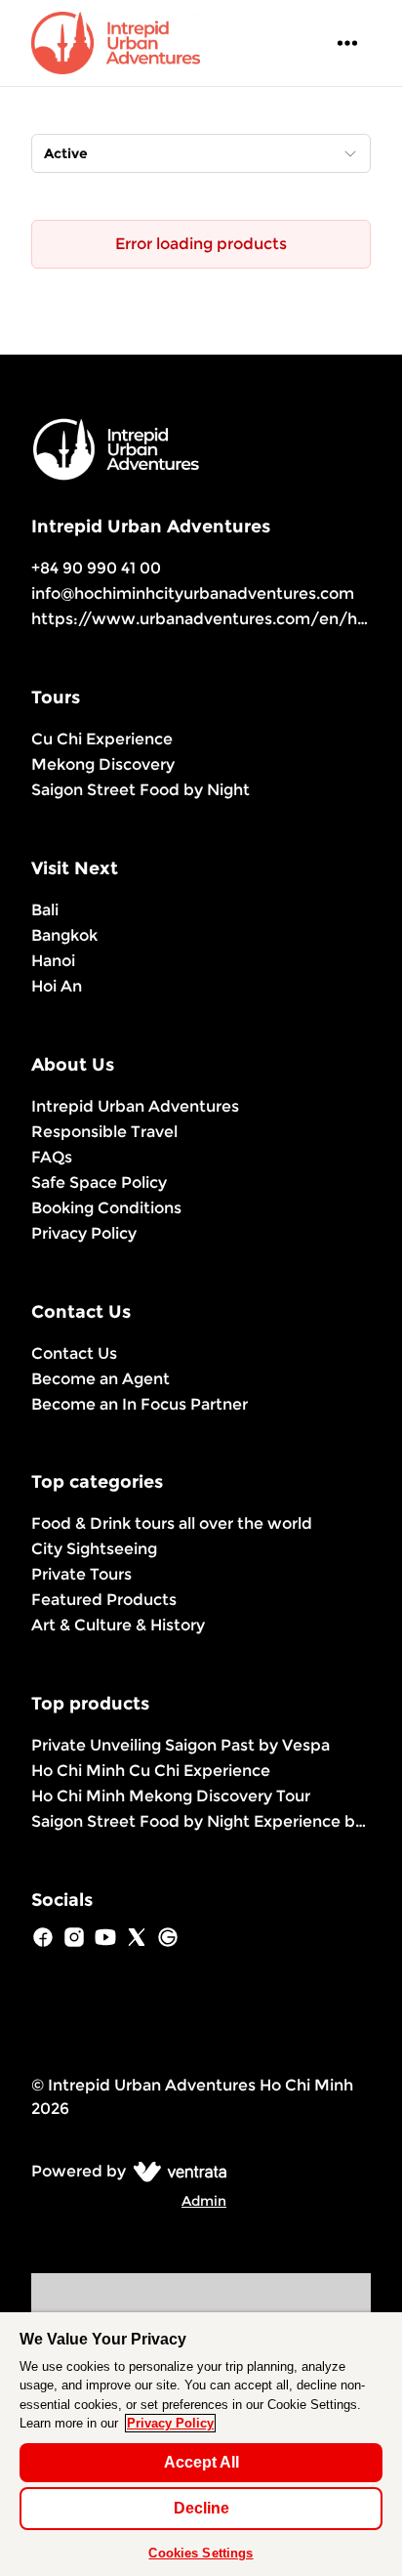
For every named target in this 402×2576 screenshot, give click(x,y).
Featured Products (104, 1600)
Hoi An (57, 986)
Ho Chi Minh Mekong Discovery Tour (171, 1796)
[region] (201, 2444)
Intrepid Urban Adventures (135, 1106)
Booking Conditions (106, 1208)
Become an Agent (100, 1379)
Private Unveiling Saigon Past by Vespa (181, 1745)
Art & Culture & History (118, 1625)
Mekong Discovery (103, 764)
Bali (45, 910)
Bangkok (64, 935)
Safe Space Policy (99, 1182)
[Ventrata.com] (176, 2171)
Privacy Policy (84, 1233)
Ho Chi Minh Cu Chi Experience (151, 1771)
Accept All (201, 2462)
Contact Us (74, 1353)
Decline (201, 2508)
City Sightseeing (94, 1549)
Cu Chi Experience (102, 739)
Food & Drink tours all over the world (172, 1523)
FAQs (52, 1157)
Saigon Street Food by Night (141, 790)
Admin (204, 2201)
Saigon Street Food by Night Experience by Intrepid (201, 1821)
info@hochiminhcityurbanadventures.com (193, 593)
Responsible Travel (104, 1132)
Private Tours (81, 1574)
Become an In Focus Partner (140, 1404)
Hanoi (53, 961)
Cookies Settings (201, 2553)
